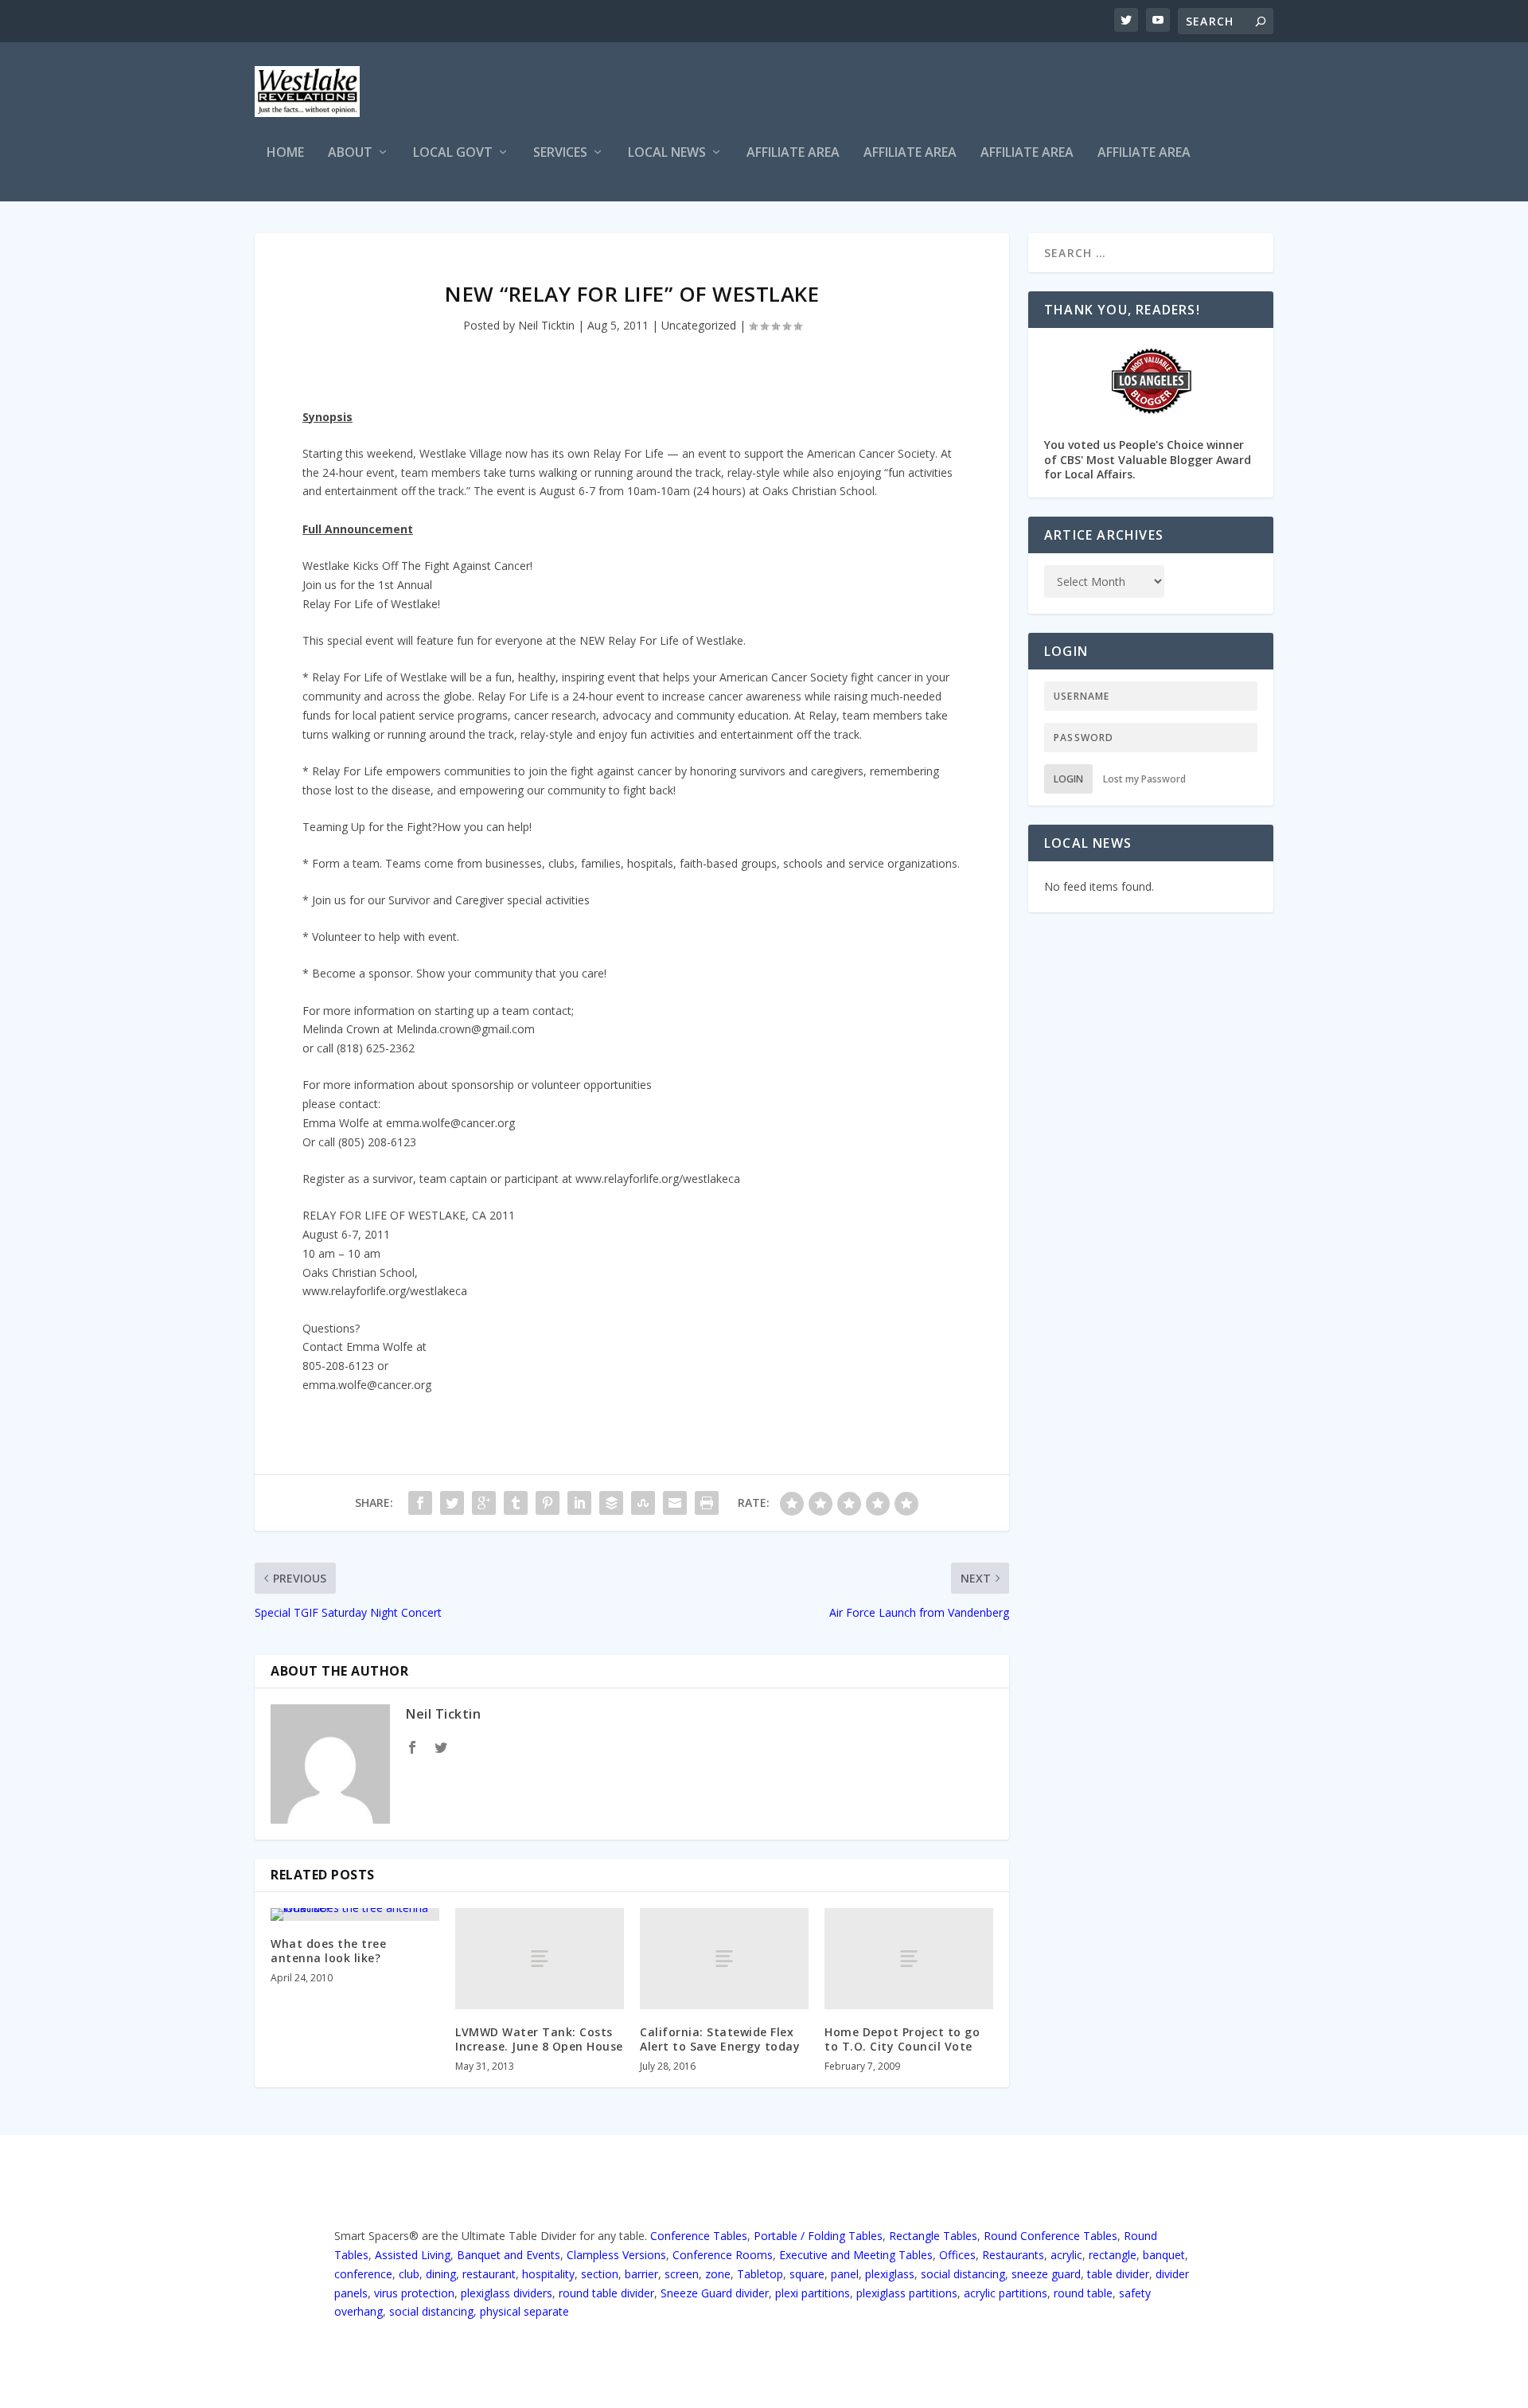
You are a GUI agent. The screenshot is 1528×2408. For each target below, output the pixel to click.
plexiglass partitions (907, 2293)
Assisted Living (413, 2255)
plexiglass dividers (507, 2293)
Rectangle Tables (933, 2236)
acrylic (1066, 2255)
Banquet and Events (509, 2255)
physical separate (524, 2311)
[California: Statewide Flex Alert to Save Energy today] (724, 1959)
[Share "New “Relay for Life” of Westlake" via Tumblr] (516, 1503)
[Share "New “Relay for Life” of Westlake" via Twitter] (452, 1503)
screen (682, 2274)
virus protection (414, 2293)
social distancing (963, 2274)
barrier (641, 2274)
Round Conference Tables (1050, 2236)
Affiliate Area (793, 153)
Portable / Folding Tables (818, 2236)
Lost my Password (1144, 779)
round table (1083, 2293)
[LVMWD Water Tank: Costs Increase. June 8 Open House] (540, 1959)
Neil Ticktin (546, 325)
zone (718, 2274)
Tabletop (760, 2274)
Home (285, 153)
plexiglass (890, 2274)
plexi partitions (813, 2293)
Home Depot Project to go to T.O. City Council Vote (902, 2039)
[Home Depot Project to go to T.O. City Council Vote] (909, 1959)
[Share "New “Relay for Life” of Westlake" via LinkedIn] (579, 1503)
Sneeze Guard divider (715, 2293)
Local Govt (453, 153)
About (350, 153)
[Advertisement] (984, 94)
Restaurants (1013, 2255)
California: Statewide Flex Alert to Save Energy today (720, 2039)
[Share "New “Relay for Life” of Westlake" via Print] (707, 1503)
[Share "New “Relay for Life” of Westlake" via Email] (675, 1503)
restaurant (489, 2274)
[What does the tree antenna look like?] (355, 1914)
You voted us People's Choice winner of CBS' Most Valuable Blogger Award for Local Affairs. (1148, 459)
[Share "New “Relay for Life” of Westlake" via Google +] (484, 1503)
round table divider (606, 2293)
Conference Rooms (723, 2255)
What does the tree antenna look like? (328, 1951)
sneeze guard (1046, 2274)
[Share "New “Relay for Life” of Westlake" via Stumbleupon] (643, 1503)
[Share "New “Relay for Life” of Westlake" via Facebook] (420, 1503)
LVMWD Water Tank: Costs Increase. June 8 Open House (539, 2039)
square (807, 2274)
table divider (1118, 2274)
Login (1068, 779)
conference (363, 2274)
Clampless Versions (616, 2255)
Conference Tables (699, 2236)
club (409, 2274)
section (600, 2274)
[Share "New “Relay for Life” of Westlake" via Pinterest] (548, 1503)
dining (441, 2274)
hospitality (548, 2274)
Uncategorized (699, 325)
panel (845, 2274)
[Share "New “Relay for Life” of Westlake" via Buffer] (611, 1503)
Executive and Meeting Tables (856, 2255)
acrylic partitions (1006, 2293)
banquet (1164, 2255)
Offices (957, 2255)
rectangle (1113, 2255)
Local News (667, 153)
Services (560, 153)
